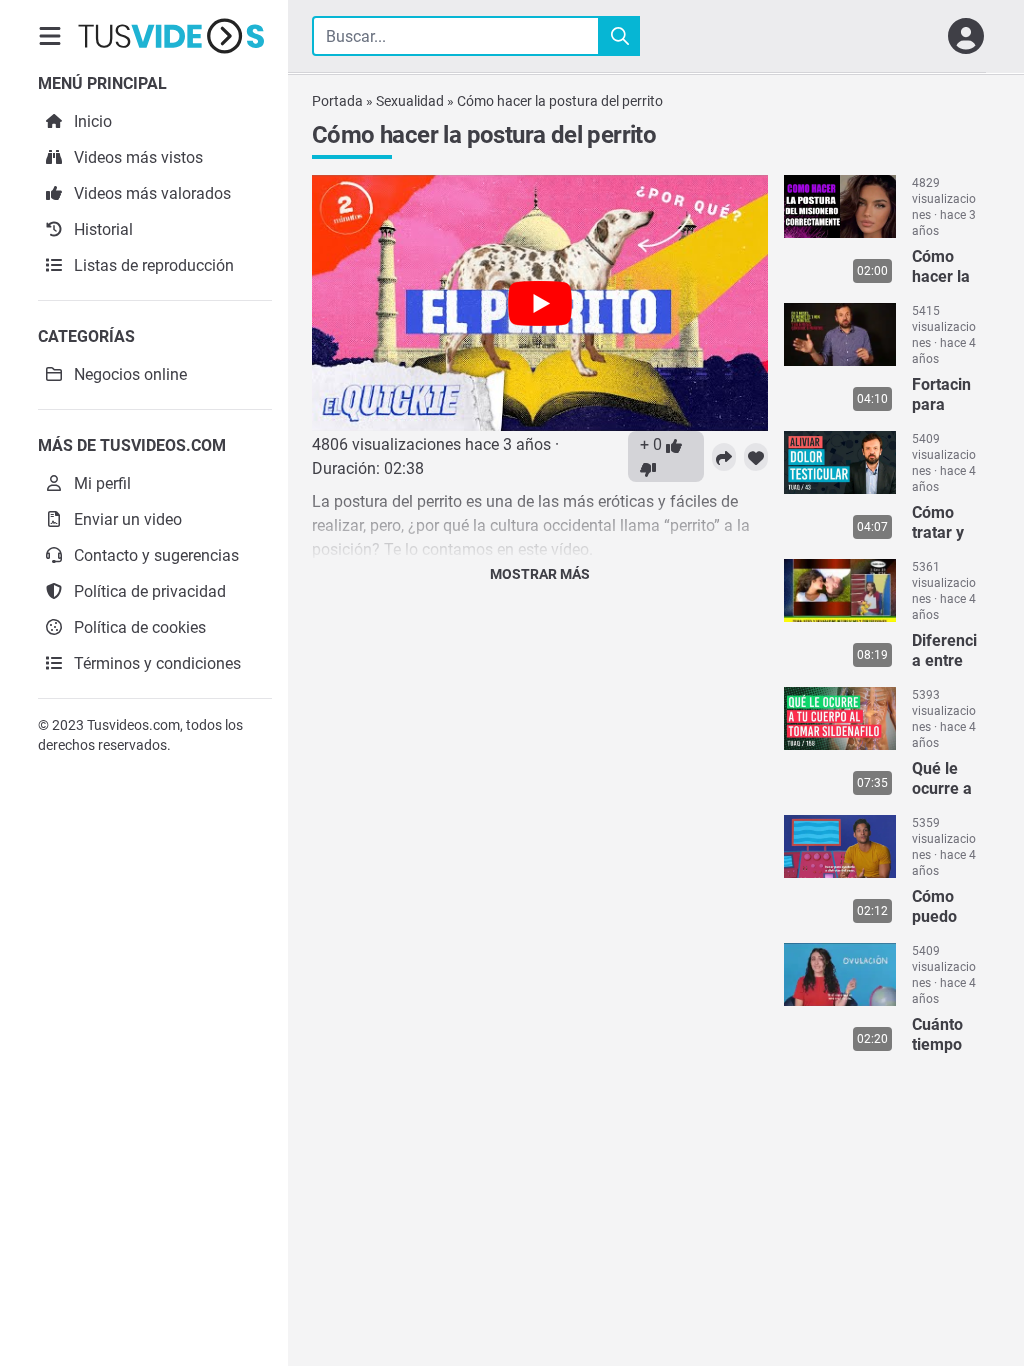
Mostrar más (540, 574)
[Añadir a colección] (756, 457)
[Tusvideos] (171, 36)
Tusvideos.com (133, 725)
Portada (337, 101)
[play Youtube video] (540, 303)
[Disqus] (540, 852)
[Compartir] (724, 457)
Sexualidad (410, 101)
